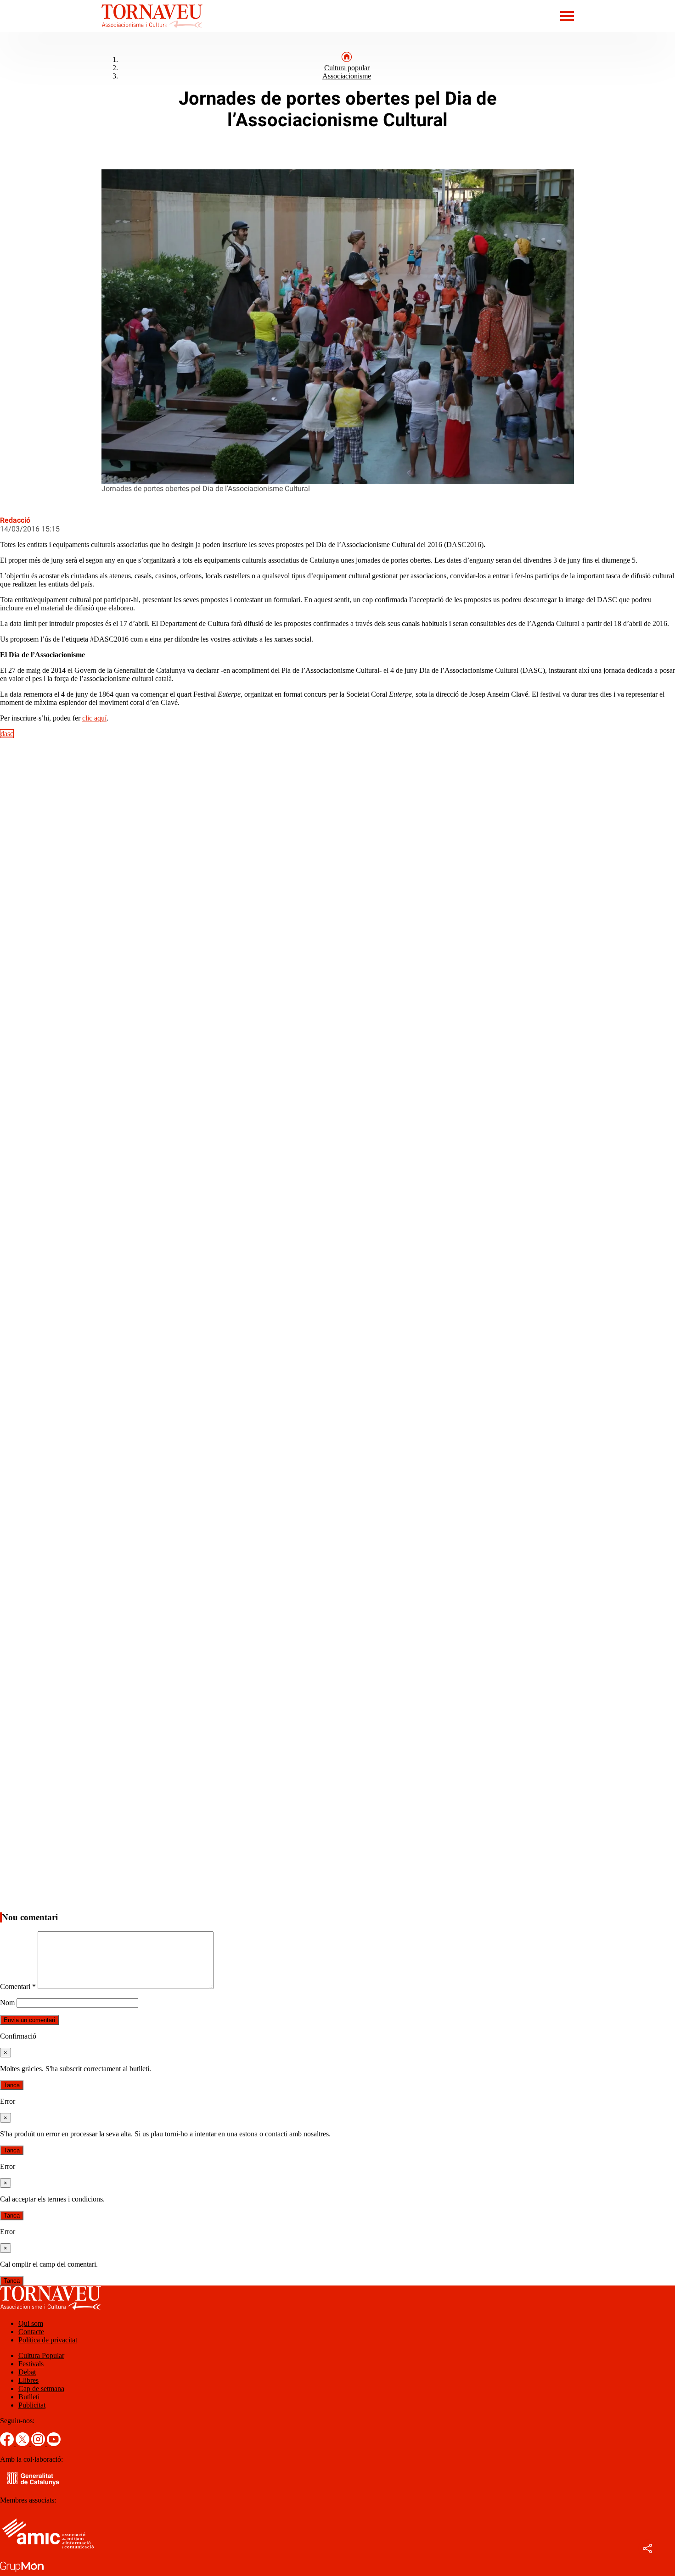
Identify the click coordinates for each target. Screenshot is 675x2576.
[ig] (39, 2444)
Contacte (31, 2332)
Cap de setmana (41, 2389)
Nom (7, 2003)
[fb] (8, 2444)
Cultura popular (347, 68)
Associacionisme (347, 76)
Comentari (18, 1986)
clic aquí (94, 718)
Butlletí (29, 2397)
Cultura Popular (41, 2355)
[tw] (23, 2444)
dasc (7, 734)
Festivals (31, 2364)
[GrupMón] (22, 2572)
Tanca (12, 2085)
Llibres (28, 2380)
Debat (27, 2372)
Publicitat (32, 2405)
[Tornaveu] (101, 30)
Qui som (31, 2323)
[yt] (54, 2444)
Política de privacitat (48, 2340)
